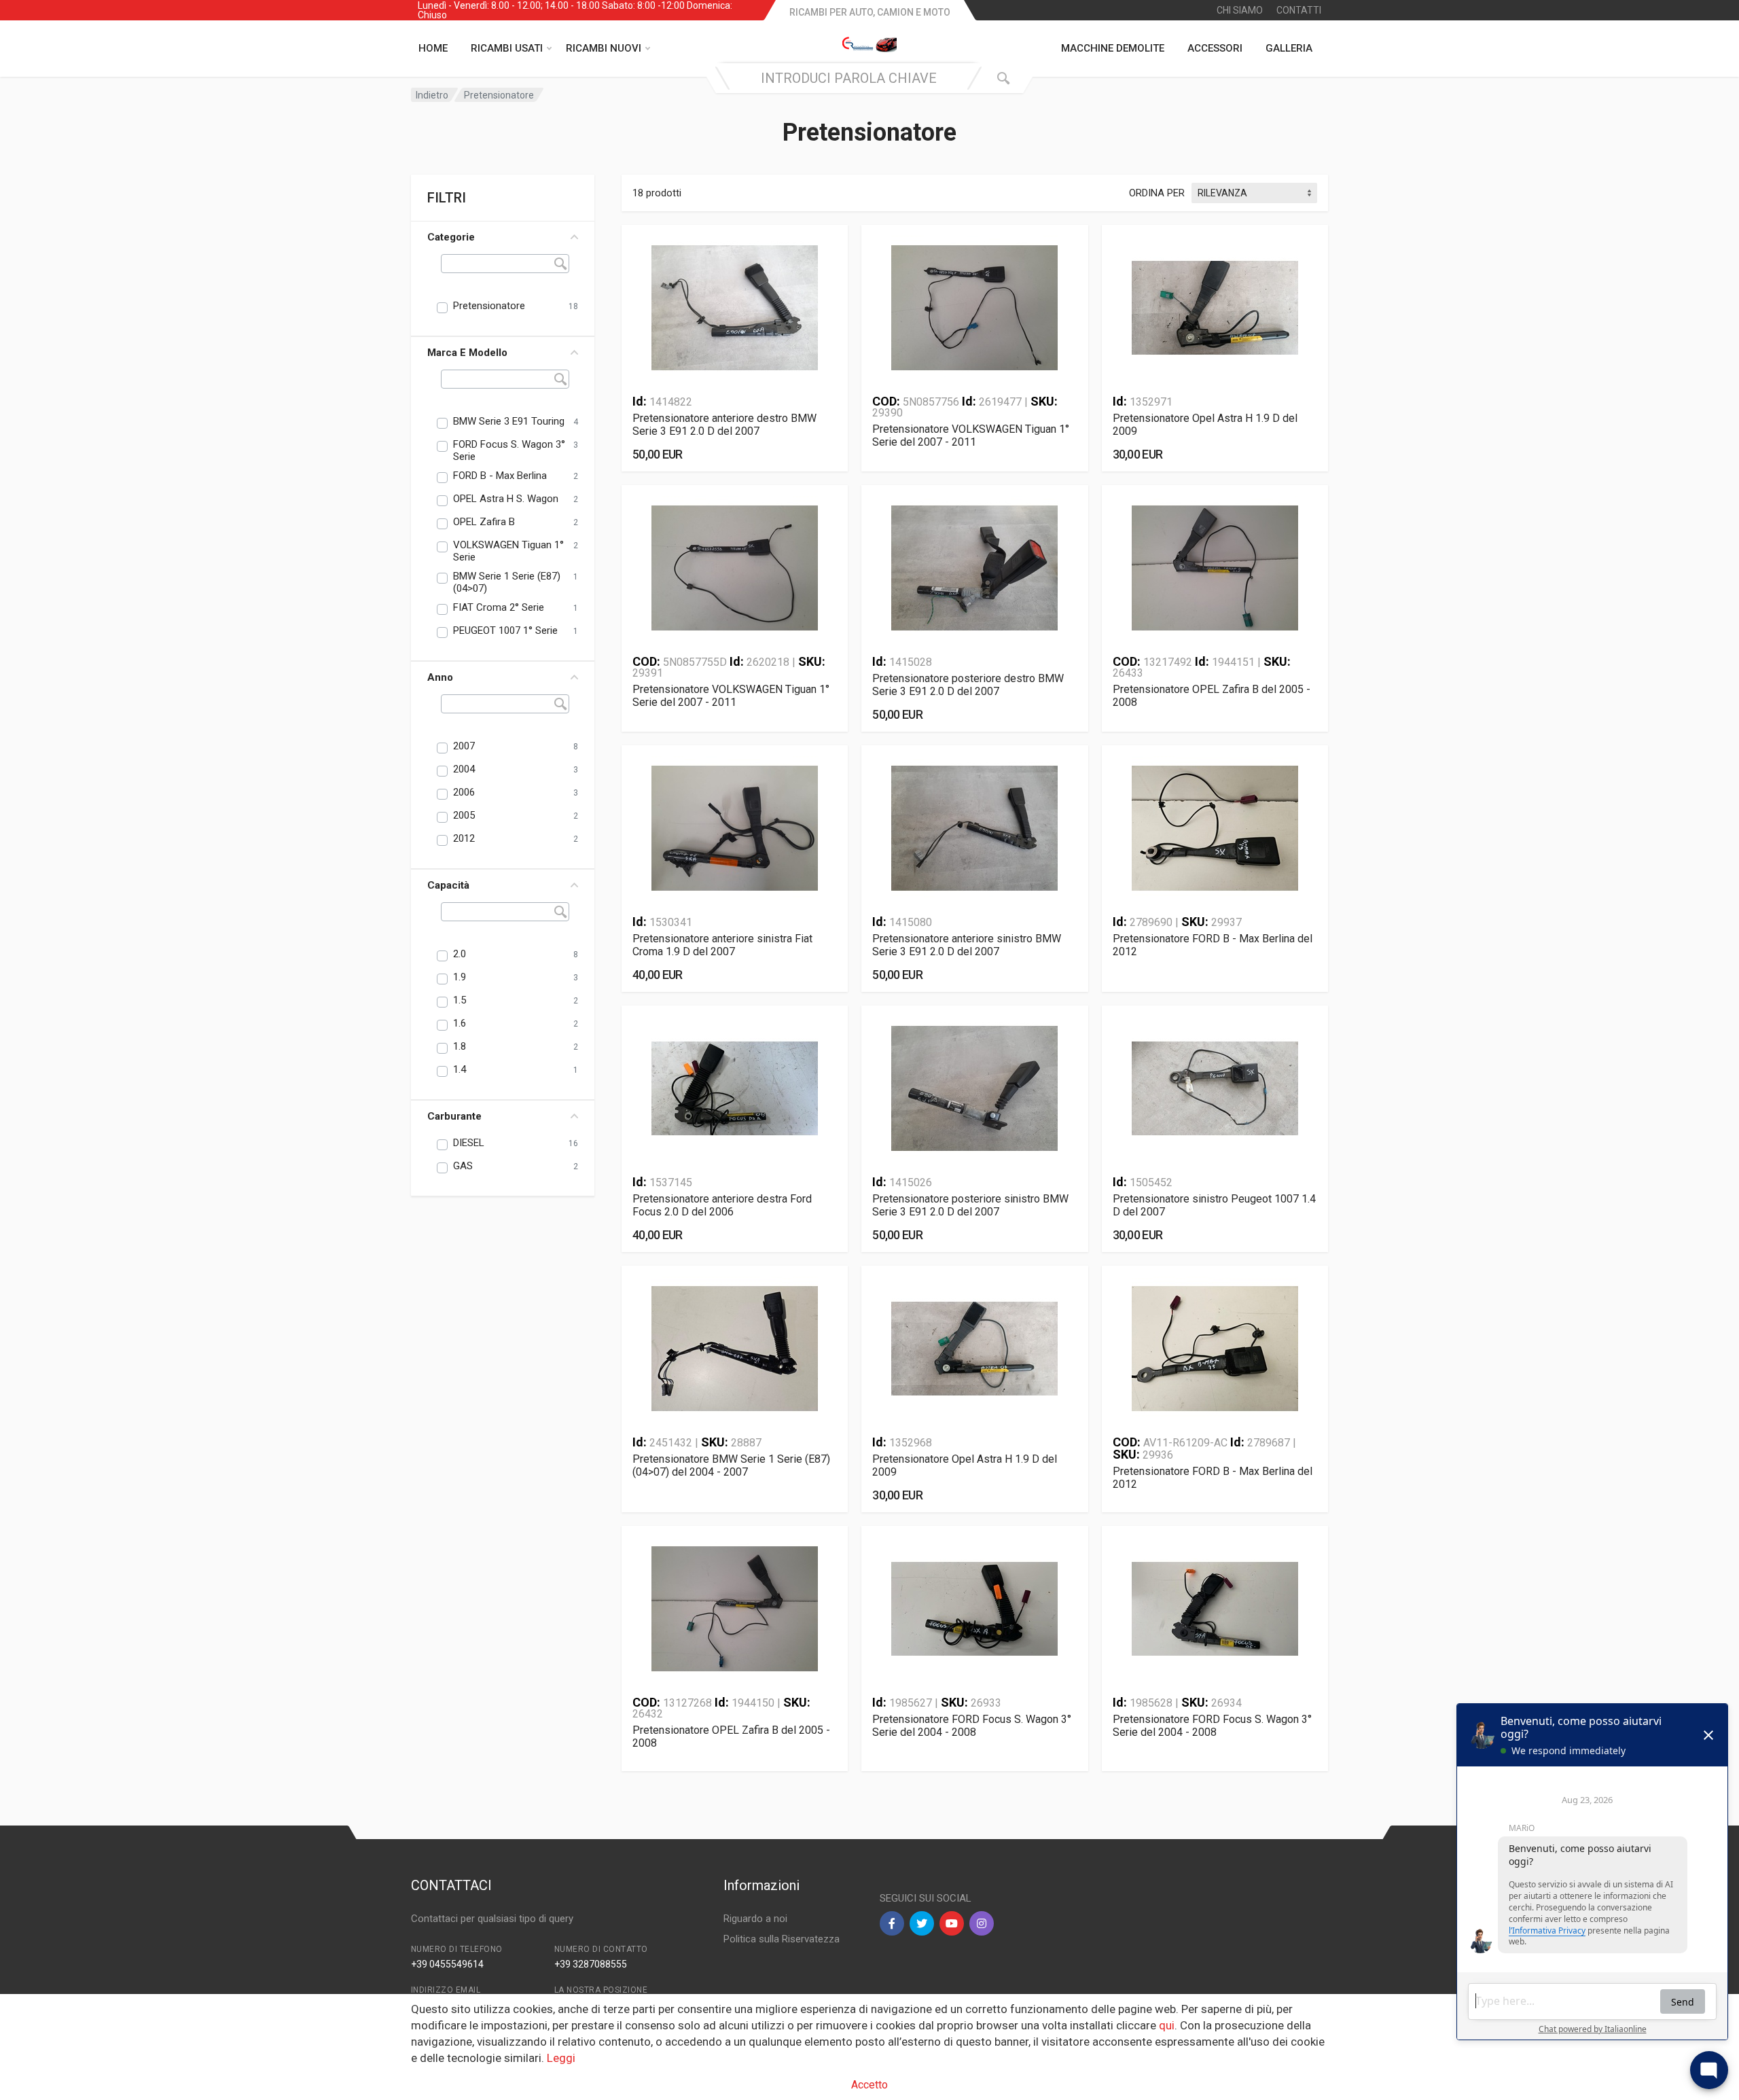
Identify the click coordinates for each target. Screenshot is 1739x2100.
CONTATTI (1299, 10)
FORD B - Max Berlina (500, 476)
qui (1167, 2025)
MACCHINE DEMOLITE (1113, 48)
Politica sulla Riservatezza (782, 1939)
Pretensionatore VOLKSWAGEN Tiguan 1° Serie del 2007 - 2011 (971, 435)
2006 (464, 792)
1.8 (460, 1046)
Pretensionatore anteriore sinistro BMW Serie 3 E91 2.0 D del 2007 (967, 945)
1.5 (460, 1000)
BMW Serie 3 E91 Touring (509, 421)
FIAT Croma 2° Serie (499, 607)
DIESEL (469, 1143)
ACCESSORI (1215, 48)
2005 (464, 815)
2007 (464, 746)
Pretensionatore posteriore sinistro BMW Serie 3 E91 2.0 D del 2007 (970, 1205)
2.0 (460, 954)
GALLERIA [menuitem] (1289, 48)
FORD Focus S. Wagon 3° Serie (509, 450)
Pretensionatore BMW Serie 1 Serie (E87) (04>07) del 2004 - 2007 (731, 1465)
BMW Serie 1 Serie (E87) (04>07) (507, 582)
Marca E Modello (467, 353)
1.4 (460, 1069)
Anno (440, 677)
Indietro (432, 95)
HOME (433, 48)
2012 (464, 838)
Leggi (561, 2058)
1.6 (460, 1023)
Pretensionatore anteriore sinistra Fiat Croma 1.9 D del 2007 (722, 945)
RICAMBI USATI (507, 48)
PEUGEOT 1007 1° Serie (505, 630)
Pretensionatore (489, 306)
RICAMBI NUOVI (604, 48)
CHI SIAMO (1240, 10)
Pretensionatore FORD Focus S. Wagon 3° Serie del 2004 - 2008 (972, 1726)
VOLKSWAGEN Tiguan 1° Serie (508, 551)
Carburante (454, 1116)
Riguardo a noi (755, 1919)
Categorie (451, 237)
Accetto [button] (869, 2085)
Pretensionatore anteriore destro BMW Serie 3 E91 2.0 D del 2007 (724, 425)
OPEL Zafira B (484, 522)
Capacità (448, 885)
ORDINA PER (1157, 193)
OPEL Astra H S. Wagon (506, 499)
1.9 (460, 977)
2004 (464, 769)
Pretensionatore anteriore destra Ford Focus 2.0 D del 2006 (722, 1205)
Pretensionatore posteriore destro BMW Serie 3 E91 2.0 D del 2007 (968, 685)
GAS (463, 1166)
